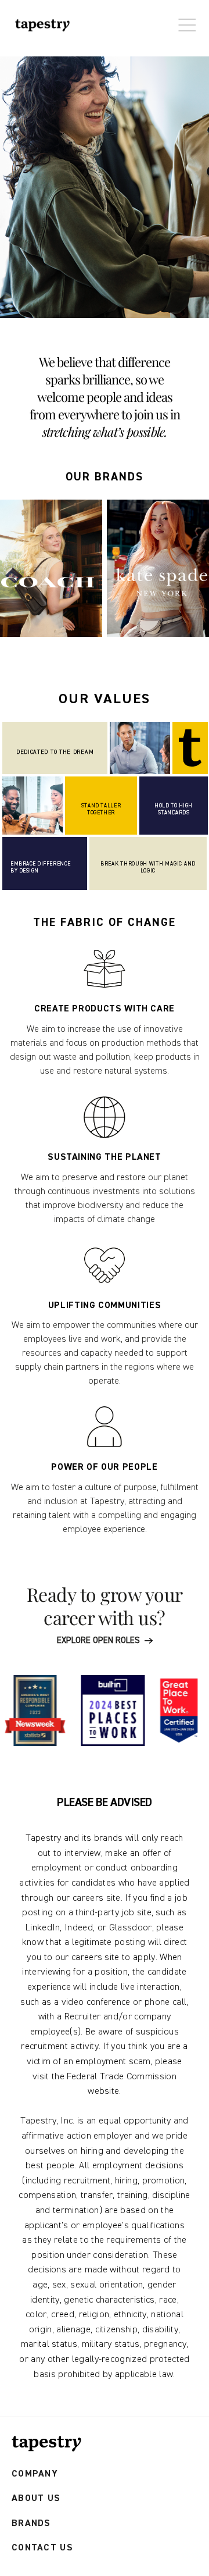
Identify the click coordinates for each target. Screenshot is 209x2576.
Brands (31, 2523)
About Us (36, 2498)
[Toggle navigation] (184, 19)
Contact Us (42, 2548)
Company (35, 2474)
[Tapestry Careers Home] (46, 2444)
